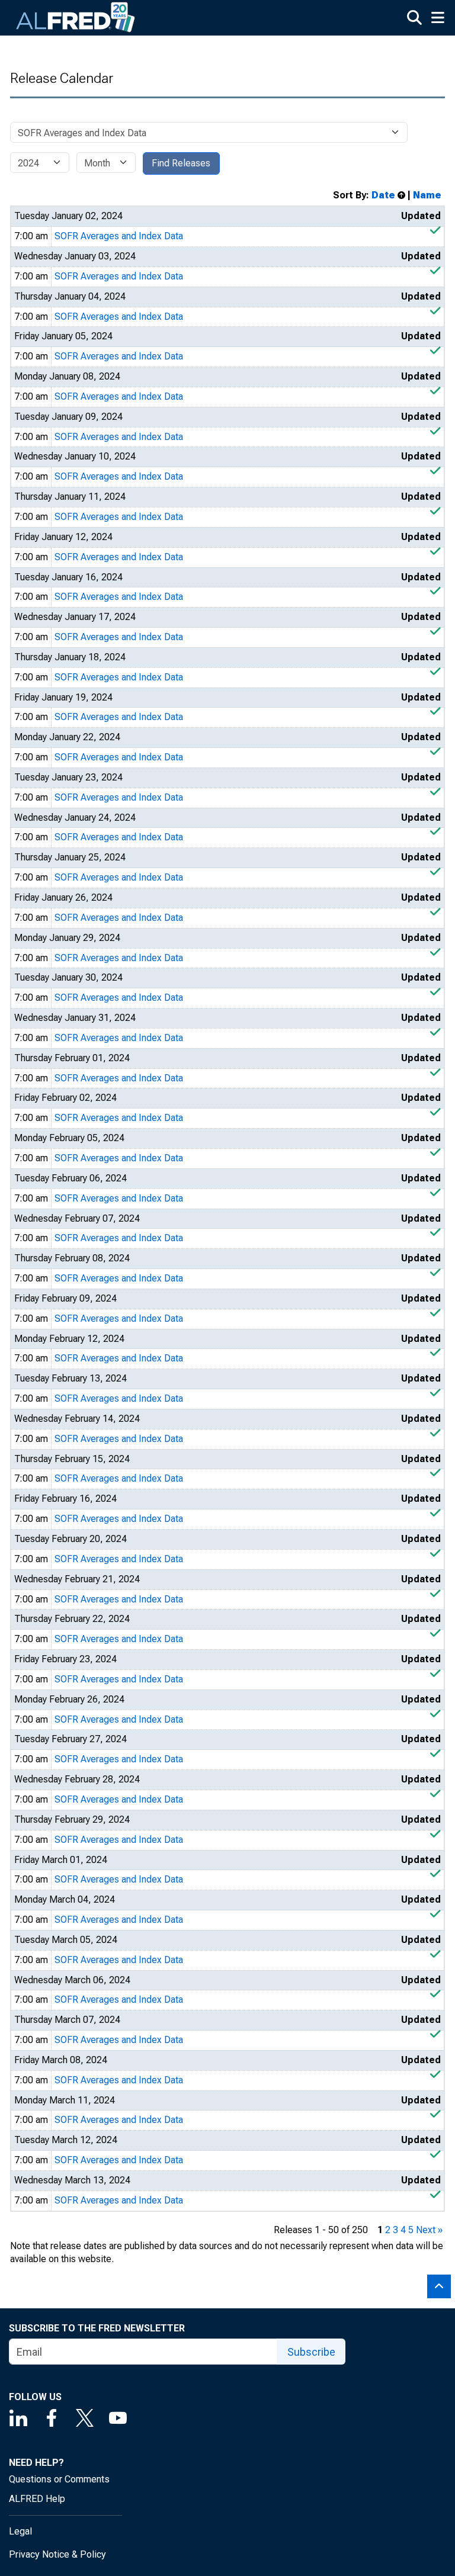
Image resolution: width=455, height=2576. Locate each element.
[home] (76, 18)
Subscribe (311, 2352)
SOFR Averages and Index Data (119, 236)
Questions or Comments (59, 2479)
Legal (20, 2531)
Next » (429, 2230)
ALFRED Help (37, 2499)
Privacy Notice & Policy (57, 2554)
